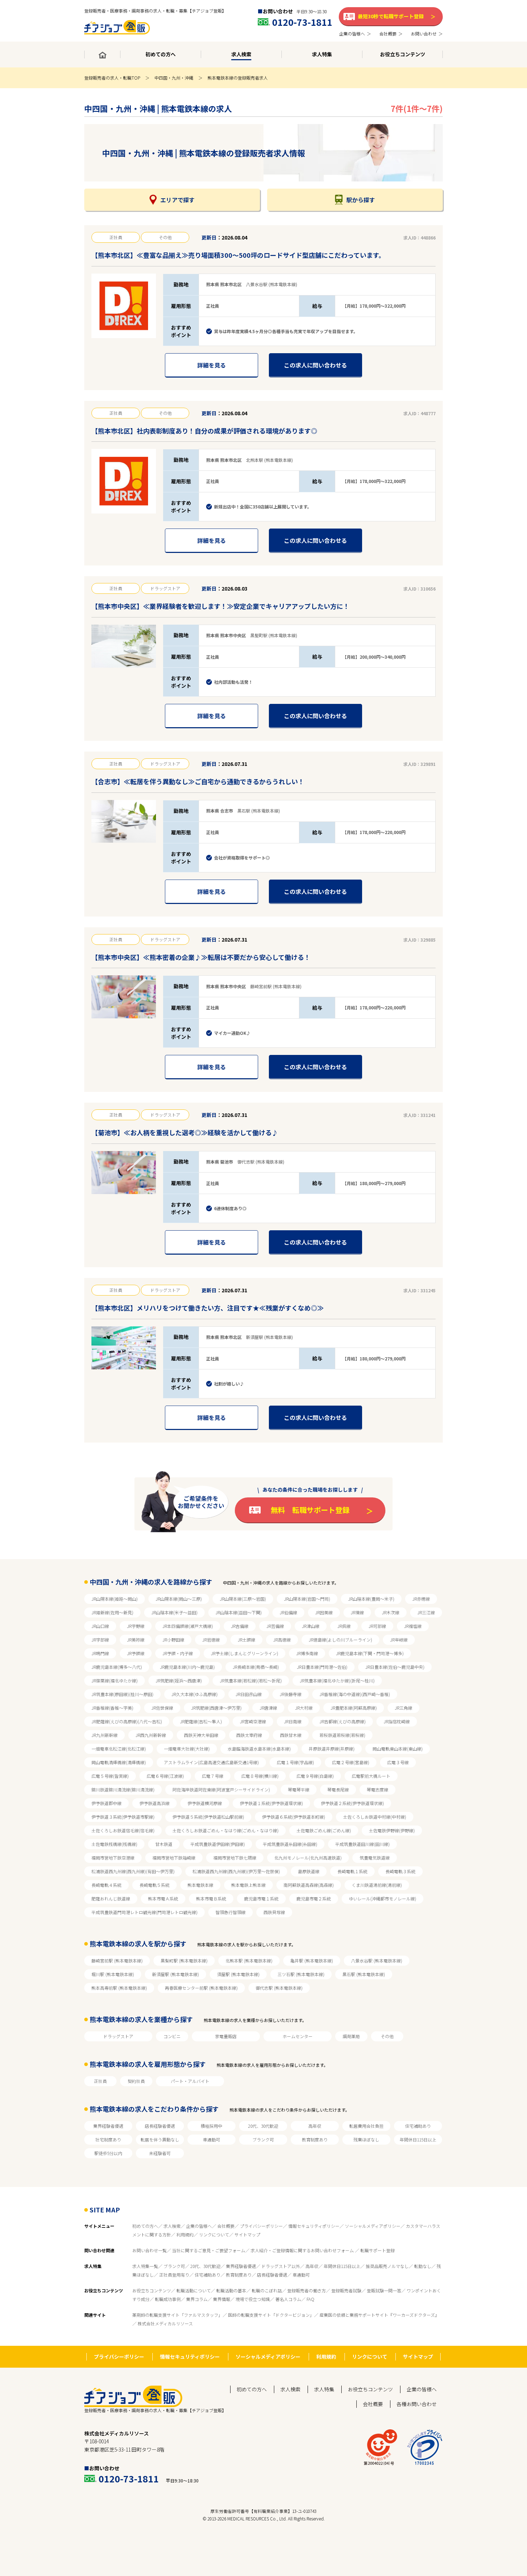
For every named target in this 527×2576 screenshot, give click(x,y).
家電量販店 (226, 2036)
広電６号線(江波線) (165, 1776)
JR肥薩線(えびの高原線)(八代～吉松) (127, 1721)
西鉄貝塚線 (274, 1912)
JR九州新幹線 (105, 1735)
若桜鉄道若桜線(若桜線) (342, 1735)
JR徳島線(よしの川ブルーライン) (340, 1640)
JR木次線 (391, 1612)
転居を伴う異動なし (160, 2139)
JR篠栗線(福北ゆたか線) (115, 1680)
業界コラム (197, 2299)
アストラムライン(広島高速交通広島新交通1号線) (211, 1762)
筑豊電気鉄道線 (375, 1858)
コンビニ (172, 2036)
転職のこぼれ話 (267, 2290)
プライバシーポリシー (261, 2226)
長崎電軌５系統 (155, 1885)
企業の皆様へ (199, 2226)
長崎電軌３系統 (400, 1871)
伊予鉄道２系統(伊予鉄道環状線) (352, 1803)
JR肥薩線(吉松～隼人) (201, 1721)
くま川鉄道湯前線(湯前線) (377, 1885)
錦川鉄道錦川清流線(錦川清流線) (123, 1789)
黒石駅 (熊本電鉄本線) (364, 1974)
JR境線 (357, 1612)
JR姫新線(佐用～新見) (112, 1612)
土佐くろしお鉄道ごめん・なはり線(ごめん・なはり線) (225, 1830)
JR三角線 (403, 1708)
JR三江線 (426, 1612)
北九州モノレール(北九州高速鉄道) (308, 1858)
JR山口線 (100, 1626)
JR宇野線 (136, 1626)
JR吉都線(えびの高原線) (343, 1721)
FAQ (310, 2299)
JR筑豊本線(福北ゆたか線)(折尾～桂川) (337, 1680)
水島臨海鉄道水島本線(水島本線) (259, 1749)
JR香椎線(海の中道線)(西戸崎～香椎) (355, 1694)
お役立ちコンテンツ (152, 2290)
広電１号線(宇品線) (295, 1762)
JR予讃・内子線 (178, 1653)
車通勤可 (212, 2139)
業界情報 (222, 2299)
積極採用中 (212, 2126)
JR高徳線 (282, 1640)
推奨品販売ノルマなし (387, 2266)
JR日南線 (293, 1721)
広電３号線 (398, 1762)
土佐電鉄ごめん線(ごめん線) (324, 1830)
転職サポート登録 (378, 2250)
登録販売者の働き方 (307, 2290)
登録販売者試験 (346, 2290)
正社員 (100, 2081)
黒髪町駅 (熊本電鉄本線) (184, 1961)
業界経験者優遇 (108, 2126)
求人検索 (172, 2226)
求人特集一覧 (145, 2266)
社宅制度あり (108, 2139)
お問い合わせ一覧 (149, 2250)
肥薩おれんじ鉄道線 (111, 1898)
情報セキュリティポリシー (314, 2226)
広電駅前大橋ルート (371, 1776)
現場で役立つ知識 (253, 2299)
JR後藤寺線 (291, 1694)
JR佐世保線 (162, 1708)
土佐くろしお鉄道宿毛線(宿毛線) (123, 1830)
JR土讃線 (246, 1640)
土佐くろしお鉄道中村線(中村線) (375, 1817)
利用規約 (185, 2234)
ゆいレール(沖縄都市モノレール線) (383, 1898)
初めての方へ (145, 2226)
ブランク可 (263, 2139)
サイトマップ (247, 2234)
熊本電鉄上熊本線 (248, 1885)
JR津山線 (311, 1626)
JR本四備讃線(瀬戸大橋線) (188, 1626)
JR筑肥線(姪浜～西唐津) (179, 1680)
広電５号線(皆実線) (110, 1776)
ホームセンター (298, 2036)
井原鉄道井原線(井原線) (332, 1749)
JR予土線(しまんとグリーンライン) (244, 1653)
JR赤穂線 (421, 1599)
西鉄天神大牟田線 (201, 1735)
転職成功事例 (168, 2299)
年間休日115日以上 (418, 2139)
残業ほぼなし (366, 2139)
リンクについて (214, 2234)
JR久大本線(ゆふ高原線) (194, 1694)
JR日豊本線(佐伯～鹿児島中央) (395, 1667)
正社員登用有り (174, 2275)
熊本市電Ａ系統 (163, 1898)
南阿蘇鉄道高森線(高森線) (309, 1885)
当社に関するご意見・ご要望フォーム (209, 2250)
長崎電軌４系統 (106, 1885)
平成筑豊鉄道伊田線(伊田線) (218, 1844)
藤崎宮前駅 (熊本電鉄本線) (117, 1961)
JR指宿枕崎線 (397, 1721)
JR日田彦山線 (249, 1694)
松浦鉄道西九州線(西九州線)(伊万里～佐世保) (236, 1871)
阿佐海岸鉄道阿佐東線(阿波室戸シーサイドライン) (221, 1789)
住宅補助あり (418, 2126)
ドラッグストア (118, 2036)
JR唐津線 (268, 1708)
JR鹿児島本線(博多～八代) (117, 1667)
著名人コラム (288, 2299)
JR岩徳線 (211, 1640)
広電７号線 (213, 1776)
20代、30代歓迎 (263, 2126)
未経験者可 (160, 2153)
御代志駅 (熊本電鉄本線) (279, 1988)
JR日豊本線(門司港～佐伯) (322, 1667)
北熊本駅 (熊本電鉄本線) (249, 1961)
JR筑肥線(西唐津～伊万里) (216, 1708)
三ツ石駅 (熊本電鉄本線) (301, 1974)
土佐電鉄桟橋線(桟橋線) (114, 1844)
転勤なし (423, 2266)
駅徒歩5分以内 (108, 2153)
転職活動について (194, 2290)
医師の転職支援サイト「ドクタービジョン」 (271, 2315)
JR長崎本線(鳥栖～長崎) (256, 1667)
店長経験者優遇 (160, 2126)
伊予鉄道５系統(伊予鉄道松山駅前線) (208, 1817)
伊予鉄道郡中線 (106, 1803)
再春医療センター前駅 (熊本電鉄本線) (201, 1988)
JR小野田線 (173, 1640)
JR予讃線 (136, 1653)
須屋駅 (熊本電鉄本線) (238, 1974)
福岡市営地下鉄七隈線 (235, 1858)
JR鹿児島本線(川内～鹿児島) (187, 1667)
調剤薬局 (351, 2036)
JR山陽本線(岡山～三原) (179, 1599)
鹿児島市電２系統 (314, 1898)
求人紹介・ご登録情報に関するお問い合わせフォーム (303, 2250)
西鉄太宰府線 (249, 1735)
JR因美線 (324, 1612)
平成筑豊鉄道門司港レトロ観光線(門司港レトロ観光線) (144, 1912)
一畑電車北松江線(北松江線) (119, 1749)
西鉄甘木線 (291, 1735)
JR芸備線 (275, 1626)
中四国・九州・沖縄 (174, 78)
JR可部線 (377, 1626)
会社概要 (226, 2226)
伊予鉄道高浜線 (155, 1803)
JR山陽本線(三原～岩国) (243, 1599)
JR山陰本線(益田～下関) (239, 1612)
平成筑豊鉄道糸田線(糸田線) (290, 1844)
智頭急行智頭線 (231, 1912)
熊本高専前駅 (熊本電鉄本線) (119, 1988)
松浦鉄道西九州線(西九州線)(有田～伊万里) (133, 1871)
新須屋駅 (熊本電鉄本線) (175, 1974)
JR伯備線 (288, 1612)
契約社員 (136, 2081)
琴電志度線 (378, 1789)
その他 (387, 2036)
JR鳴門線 (100, 1653)
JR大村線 (304, 1708)
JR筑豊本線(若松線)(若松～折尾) (251, 1680)
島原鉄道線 (309, 1871)
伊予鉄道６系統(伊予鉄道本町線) (294, 1817)
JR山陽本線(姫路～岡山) (115, 1599)
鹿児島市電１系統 (261, 1898)
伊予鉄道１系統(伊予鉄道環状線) (271, 1803)
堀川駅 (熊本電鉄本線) (113, 1974)
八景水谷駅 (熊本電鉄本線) (377, 1961)
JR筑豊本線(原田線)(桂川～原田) (122, 1694)
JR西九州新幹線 (151, 1735)
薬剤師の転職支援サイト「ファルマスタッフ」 (177, 2315)
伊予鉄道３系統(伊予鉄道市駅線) (123, 1817)
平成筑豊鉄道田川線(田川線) (362, 1844)
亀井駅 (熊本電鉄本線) (312, 1961)
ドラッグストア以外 (281, 2266)
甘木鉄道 (164, 1844)
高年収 (315, 2126)
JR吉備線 (240, 1626)
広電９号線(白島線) (315, 1776)
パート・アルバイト (190, 2081)
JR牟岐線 (399, 1640)
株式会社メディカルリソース (165, 2323)
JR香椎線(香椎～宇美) (112, 1708)
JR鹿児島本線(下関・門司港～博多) (370, 1653)
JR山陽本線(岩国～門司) (307, 1599)
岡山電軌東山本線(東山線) (398, 1749)
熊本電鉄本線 (200, 1885)
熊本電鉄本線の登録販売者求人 (238, 78)
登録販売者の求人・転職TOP (112, 78)
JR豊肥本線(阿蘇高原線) (354, 1708)
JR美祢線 (136, 1640)
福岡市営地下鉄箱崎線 (174, 1858)
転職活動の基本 (231, 2290)
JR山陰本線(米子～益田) (174, 1612)
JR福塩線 (413, 1626)
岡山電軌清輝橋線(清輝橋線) (119, 1762)
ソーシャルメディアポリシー (373, 2226)
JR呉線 (344, 1626)
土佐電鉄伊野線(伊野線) (392, 1830)
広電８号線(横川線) (260, 1776)
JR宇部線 (100, 1640)
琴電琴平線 (299, 1789)
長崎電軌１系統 (352, 1871)
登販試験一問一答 (384, 2290)
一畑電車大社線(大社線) (187, 1749)
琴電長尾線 (338, 1789)
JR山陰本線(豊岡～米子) (371, 1599)
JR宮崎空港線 (253, 1721)
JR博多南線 (307, 1653)
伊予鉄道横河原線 (205, 1803)
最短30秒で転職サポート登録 (391, 16)
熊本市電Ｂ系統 (211, 1898)
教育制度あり (315, 2139)
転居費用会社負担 (366, 2126)
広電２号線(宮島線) (351, 1762)
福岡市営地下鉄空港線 (113, 1858)
